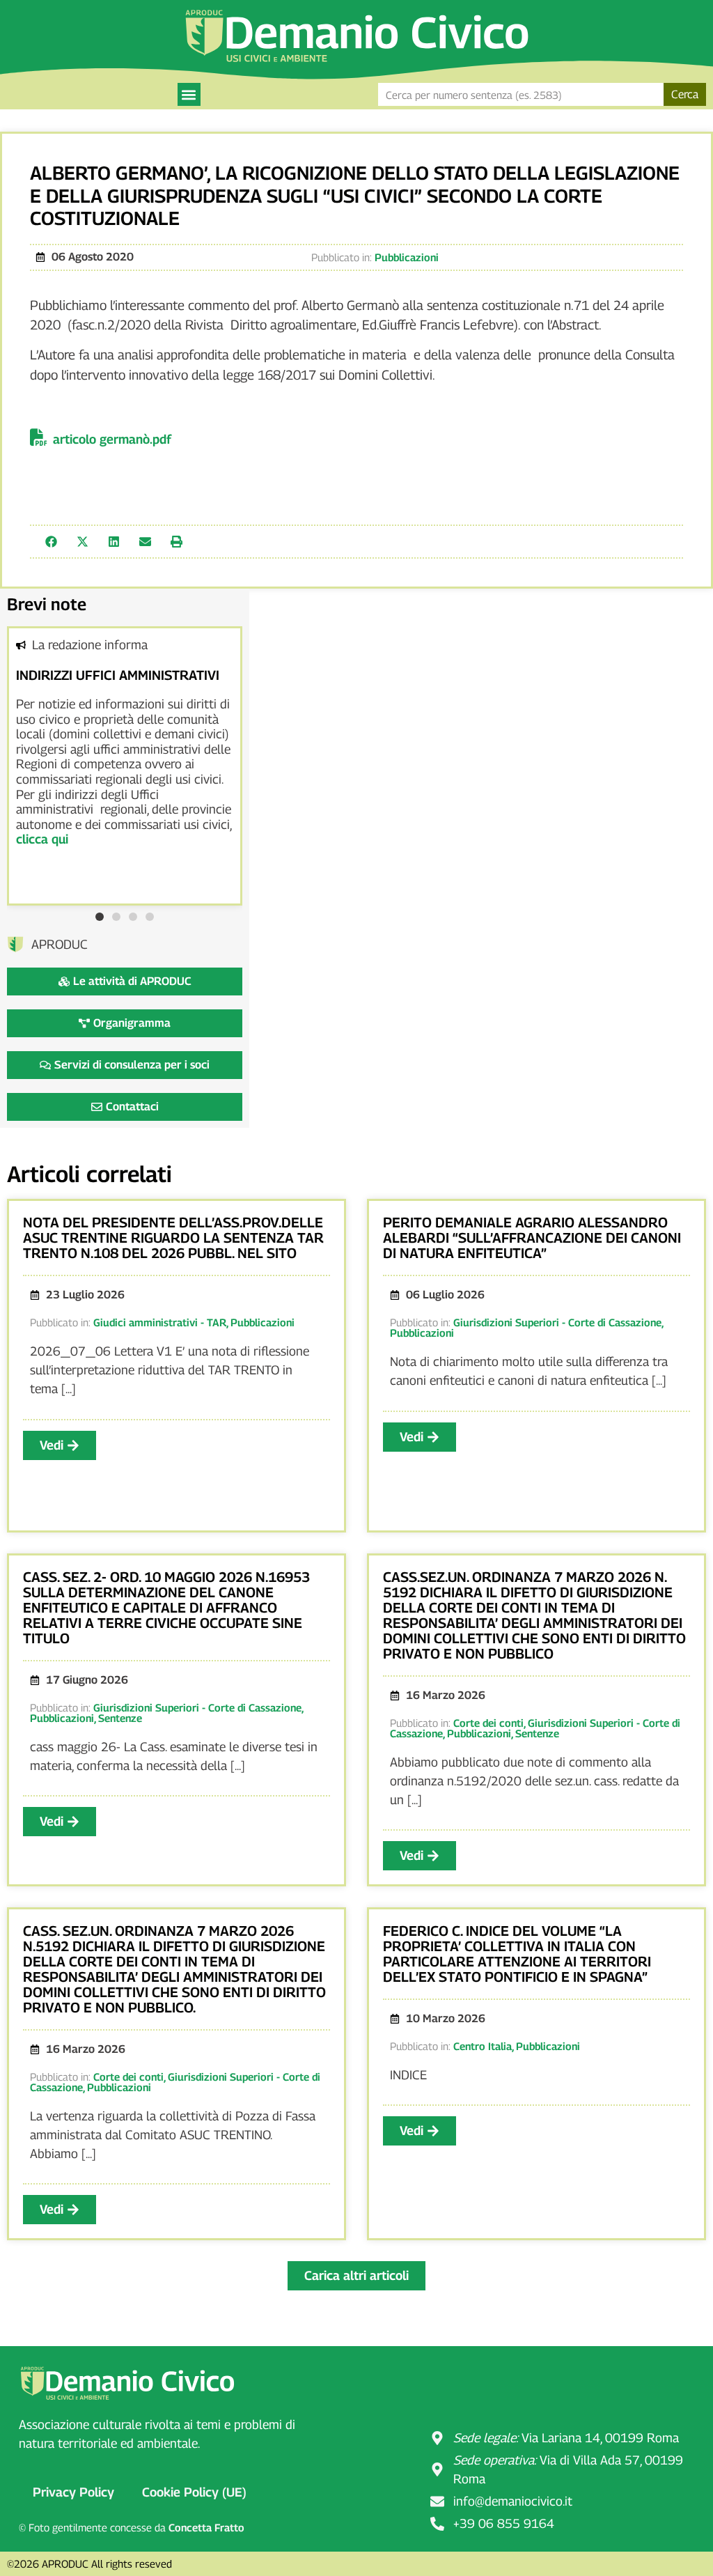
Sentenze (120, 1718)
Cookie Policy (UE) (194, 2492)
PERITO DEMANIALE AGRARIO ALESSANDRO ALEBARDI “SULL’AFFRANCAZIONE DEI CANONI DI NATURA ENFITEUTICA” (532, 1238)
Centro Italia (483, 2046)
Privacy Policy (73, 2492)
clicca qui (42, 839)
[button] (189, 94)
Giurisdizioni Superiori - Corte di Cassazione (557, 1322)
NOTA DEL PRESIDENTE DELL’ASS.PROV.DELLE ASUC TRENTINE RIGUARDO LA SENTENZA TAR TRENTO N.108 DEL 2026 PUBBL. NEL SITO (173, 1238)
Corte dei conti (488, 1723)
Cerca (685, 94)
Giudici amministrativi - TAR (160, 1322)
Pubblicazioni (407, 257)
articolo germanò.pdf (112, 439)
